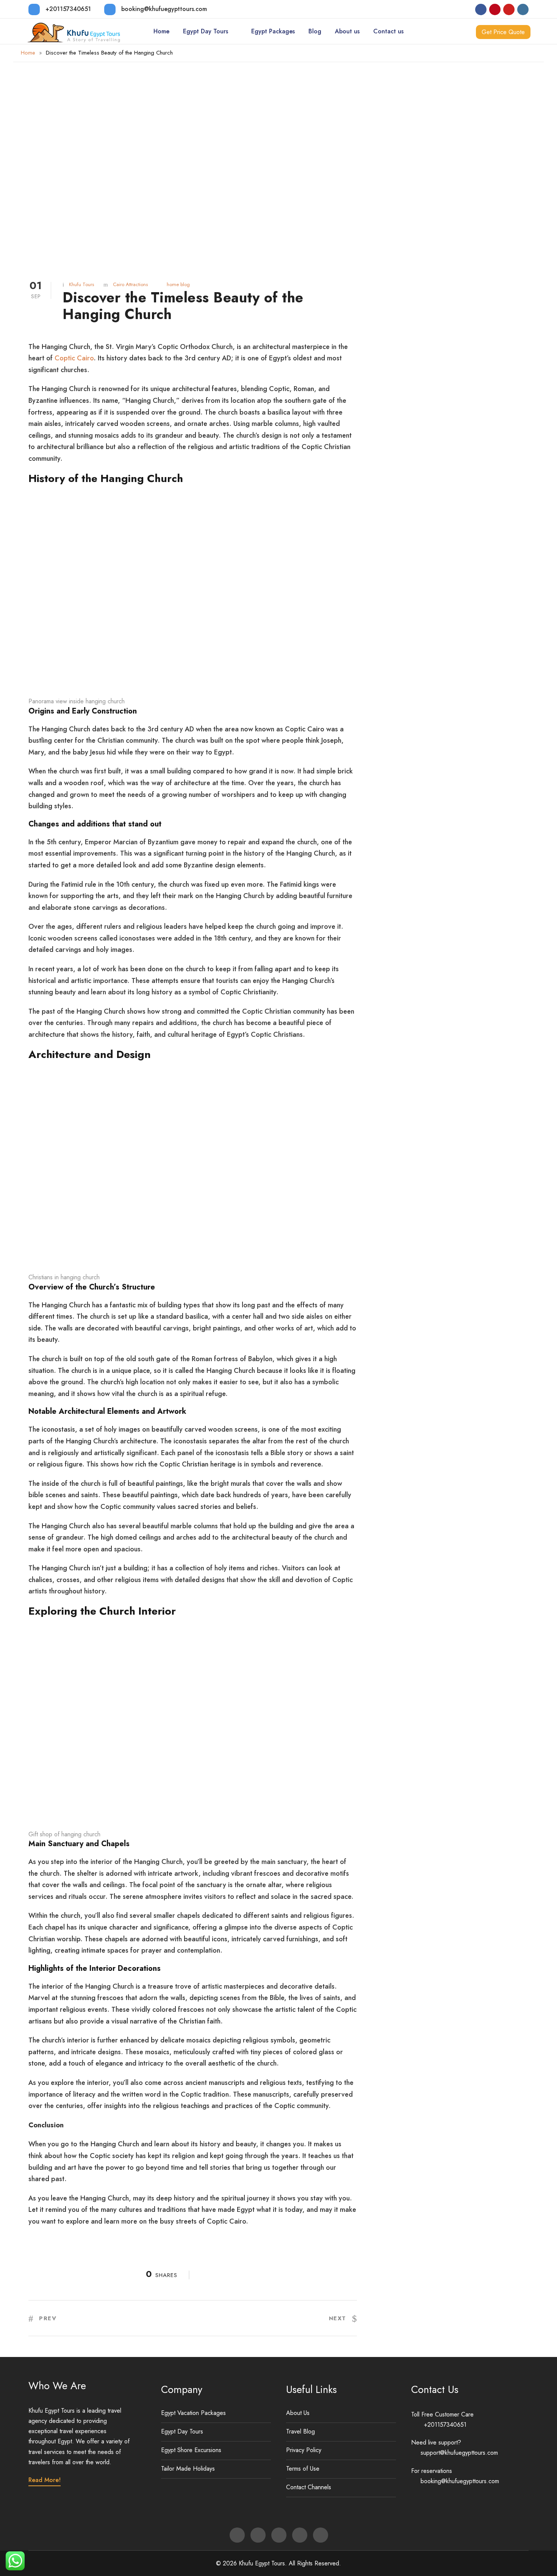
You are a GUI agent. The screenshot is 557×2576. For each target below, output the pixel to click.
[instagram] (523, 9)
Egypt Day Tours (206, 31)
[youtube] (509, 9)
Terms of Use (303, 2469)
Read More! (45, 2480)
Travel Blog (300, 2431)
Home (161, 31)
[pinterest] (495, 9)
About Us (298, 2413)
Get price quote (503, 32)
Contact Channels (309, 2487)
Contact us (388, 31)
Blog (315, 31)
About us (347, 31)
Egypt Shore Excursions (191, 2450)
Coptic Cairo (74, 358)
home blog (178, 284)
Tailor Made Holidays (188, 2469)
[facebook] (481, 9)
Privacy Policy (304, 2450)
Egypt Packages (273, 31)
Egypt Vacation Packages (193, 2413)
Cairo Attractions (130, 284)
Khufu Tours (81, 284)
